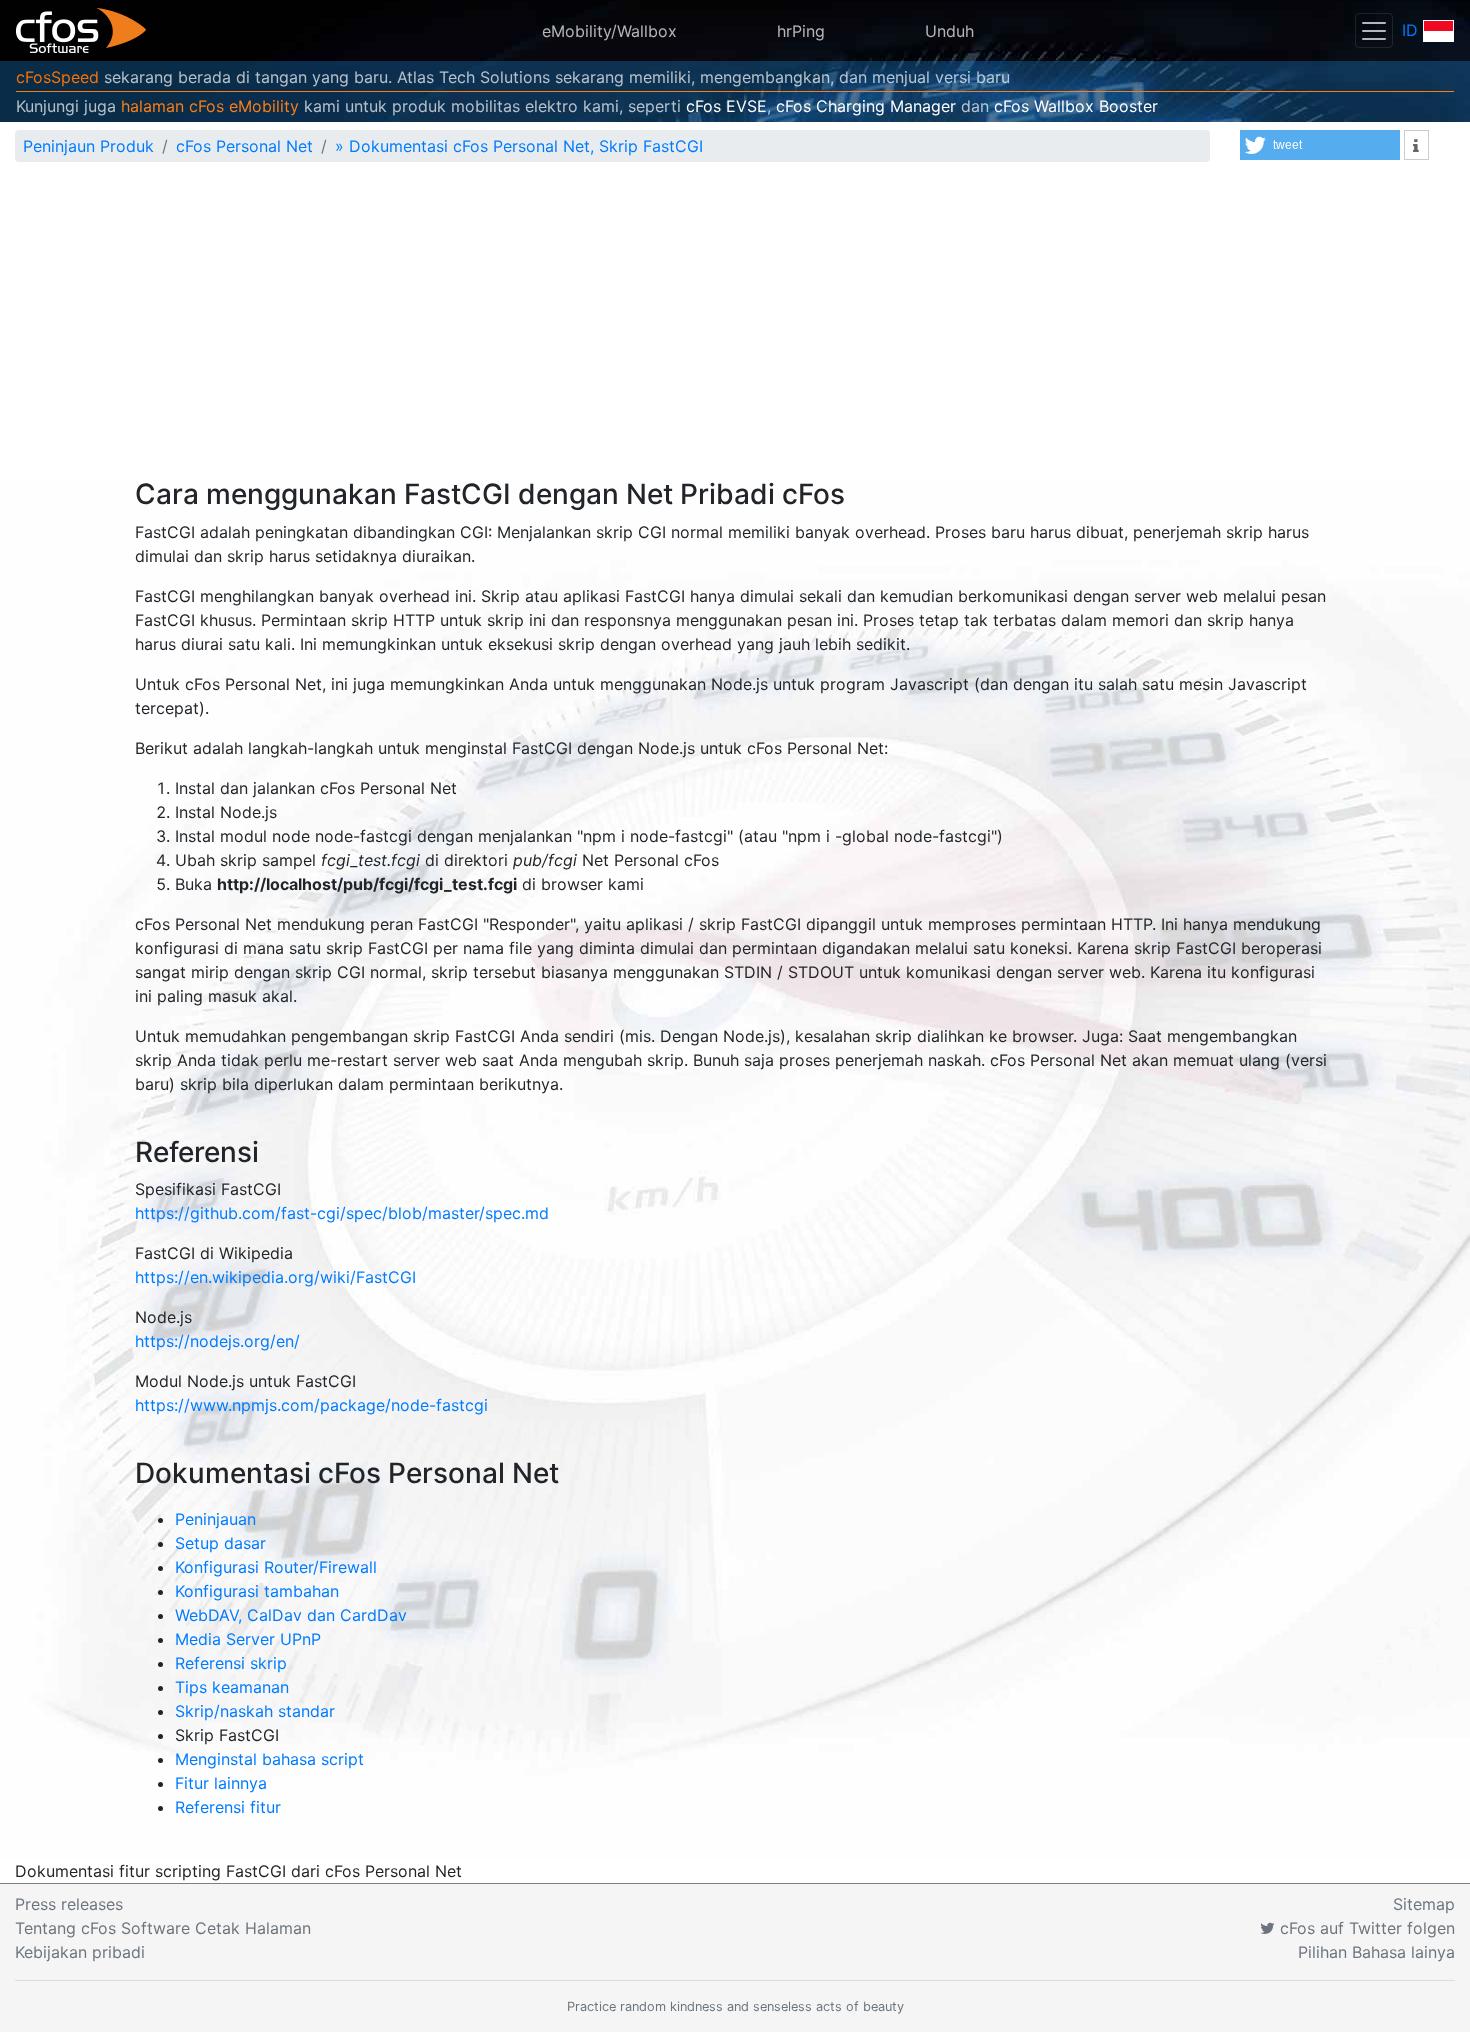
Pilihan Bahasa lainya (1376, 1952)
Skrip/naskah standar (255, 1711)
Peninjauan (215, 1519)
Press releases (69, 1904)
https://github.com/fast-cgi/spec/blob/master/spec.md (342, 1213)
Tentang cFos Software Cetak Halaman (163, 1928)
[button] (1320, 145)
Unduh (949, 31)
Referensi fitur (228, 1807)
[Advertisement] (735, 328)
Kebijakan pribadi (80, 1952)
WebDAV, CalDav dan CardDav (291, 1615)
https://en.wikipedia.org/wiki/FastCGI (275, 1277)
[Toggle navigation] (1374, 30)
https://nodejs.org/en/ (217, 1341)
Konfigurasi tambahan (257, 1591)
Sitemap (1424, 1904)
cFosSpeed (57, 77)
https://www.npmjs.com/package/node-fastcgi (311, 1405)
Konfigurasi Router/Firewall (276, 1567)
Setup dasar (220, 1543)
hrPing (801, 31)
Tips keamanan (232, 1687)
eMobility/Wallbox (609, 31)
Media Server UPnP (248, 1639)
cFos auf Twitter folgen (1365, 1928)
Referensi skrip (231, 1663)
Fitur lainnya (221, 1783)
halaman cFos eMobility (210, 106)
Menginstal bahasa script (269, 1759)
